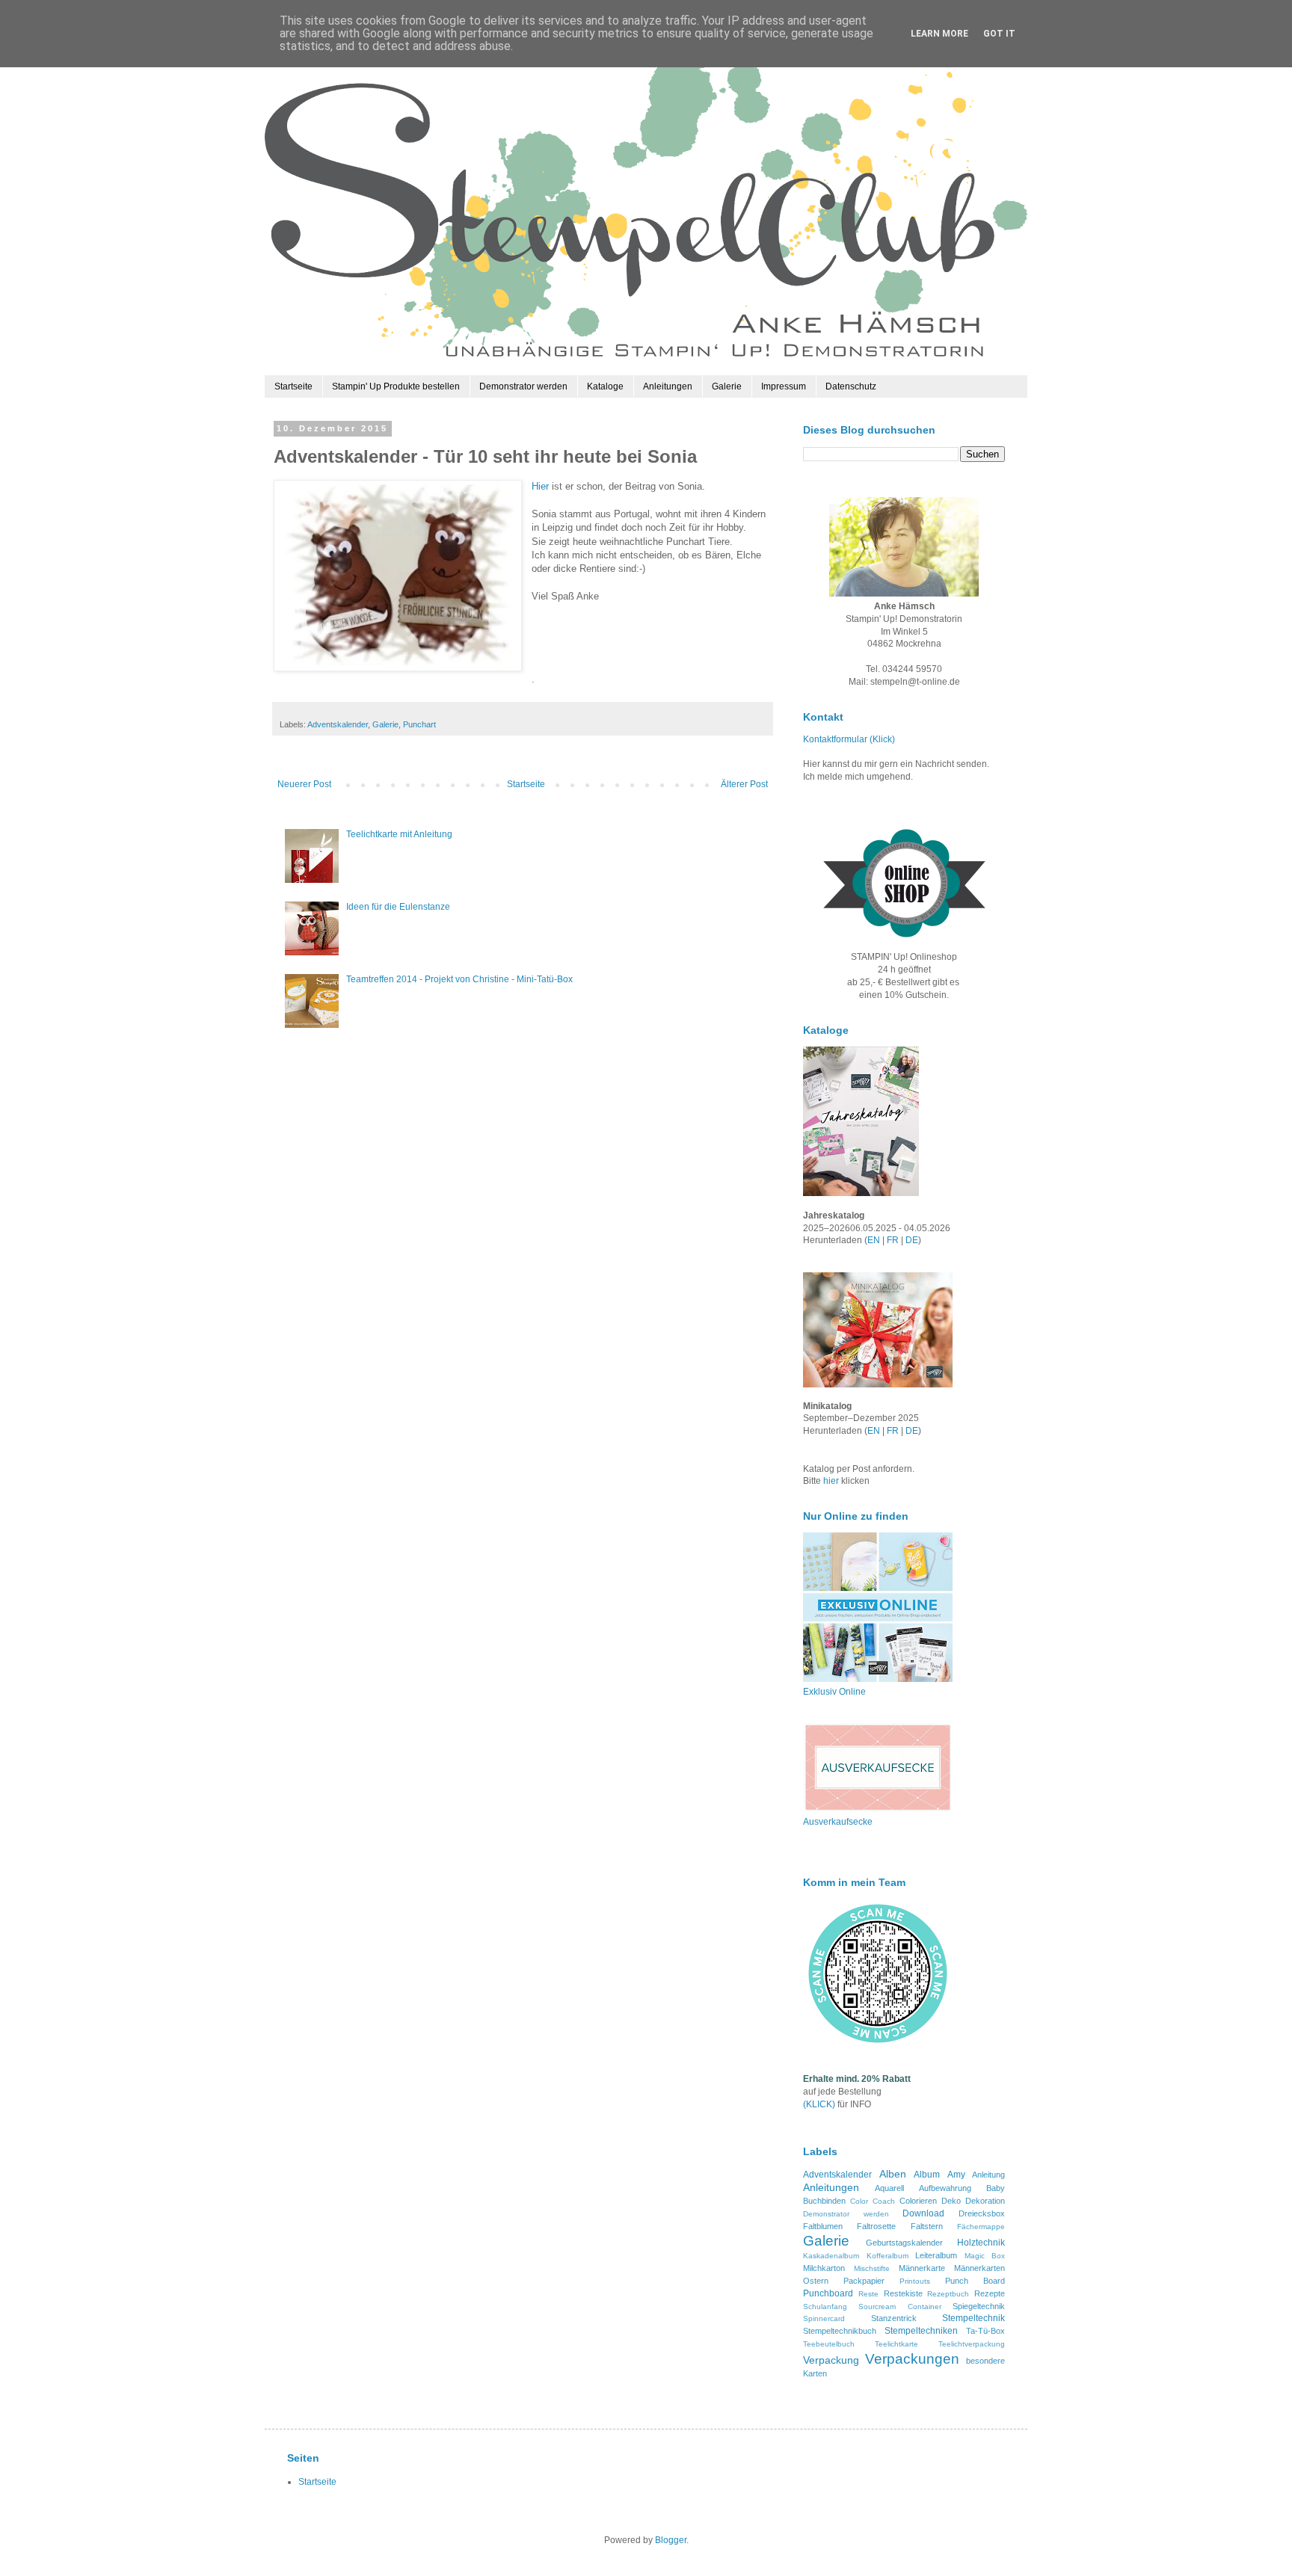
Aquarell (889, 2188)
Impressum (784, 386)
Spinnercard (824, 2318)
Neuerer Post (304, 784)
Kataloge (605, 386)
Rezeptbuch (948, 2294)
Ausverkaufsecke (838, 1822)
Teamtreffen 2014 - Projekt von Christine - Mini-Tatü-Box (459, 979)
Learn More (939, 34)
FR (893, 1240)
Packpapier (864, 2281)
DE (912, 1240)
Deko (951, 2201)
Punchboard (828, 2293)
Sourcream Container (899, 2307)
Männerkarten (979, 2268)
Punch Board (975, 2281)
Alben (893, 2174)
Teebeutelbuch (829, 2344)
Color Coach (873, 2201)
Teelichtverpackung (972, 2344)
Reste (868, 2294)
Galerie (727, 386)
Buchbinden (824, 2201)
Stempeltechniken (921, 2331)
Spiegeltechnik (979, 2306)
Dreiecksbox (982, 2213)
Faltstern (927, 2226)
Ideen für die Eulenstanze (398, 907)
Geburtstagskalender (904, 2243)
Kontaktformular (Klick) (849, 739)
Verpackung (831, 2360)
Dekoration (985, 2201)
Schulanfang (825, 2307)
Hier (540, 486)
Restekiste (903, 2293)
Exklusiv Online (834, 1692)
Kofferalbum (888, 2256)
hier (832, 1481)
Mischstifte (872, 2268)
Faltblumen (823, 2226)
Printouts (915, 2281)
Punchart (419, 724)
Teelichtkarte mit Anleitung (399, 834)
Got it (999, 34)
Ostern (816, 2281)
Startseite (293, 386)
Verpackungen (912, 2359)
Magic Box (985, 2256)
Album (927, 2175)
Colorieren (918, 2201)
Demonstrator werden (523, 386)
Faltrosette (876, 2226)
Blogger (671, 2540)
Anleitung (988, 2175)
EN (874, 1240)
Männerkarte (922, 2268)
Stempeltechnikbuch (840, 2331)
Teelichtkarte (896, 2344)
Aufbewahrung (945, 2188)
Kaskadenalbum (831, 2256)
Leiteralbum (936, 2255)
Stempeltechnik (973, 2318)
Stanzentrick (894, 2318)
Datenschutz (851, 386)
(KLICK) (819, 2104)
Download (923, 2213)
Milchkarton (824, 2268)
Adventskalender (338, 724)
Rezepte (990, 2293)
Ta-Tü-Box (985, 2331)
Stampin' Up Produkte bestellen (396, 386)
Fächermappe (981, 2227)
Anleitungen (668, 386)
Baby (996, 2188)
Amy (956, 2175)
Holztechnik (981, 2243)
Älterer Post (744, 784)
